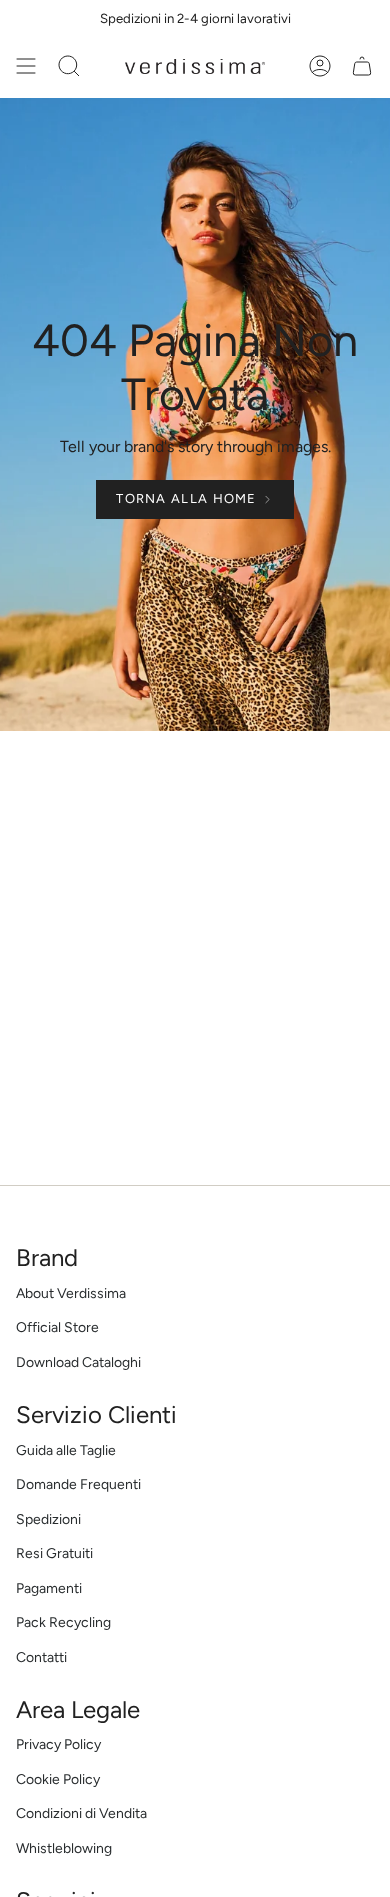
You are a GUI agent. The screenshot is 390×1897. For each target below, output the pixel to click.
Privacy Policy (58, 1744)
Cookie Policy (58, 1779)
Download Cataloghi (78, 1362)
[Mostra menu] (26, 66)
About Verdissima (71, 1293)
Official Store (57, 1327)
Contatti (41, 1657)
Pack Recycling (63, 1622)
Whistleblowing (64, 1848)
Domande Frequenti (78, 1484)
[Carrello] (362, 66)
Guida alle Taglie (66, 1450)
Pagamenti (49, 1588)
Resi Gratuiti (54, 1553)
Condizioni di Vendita (81, 1813)
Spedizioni (48, 1519)
